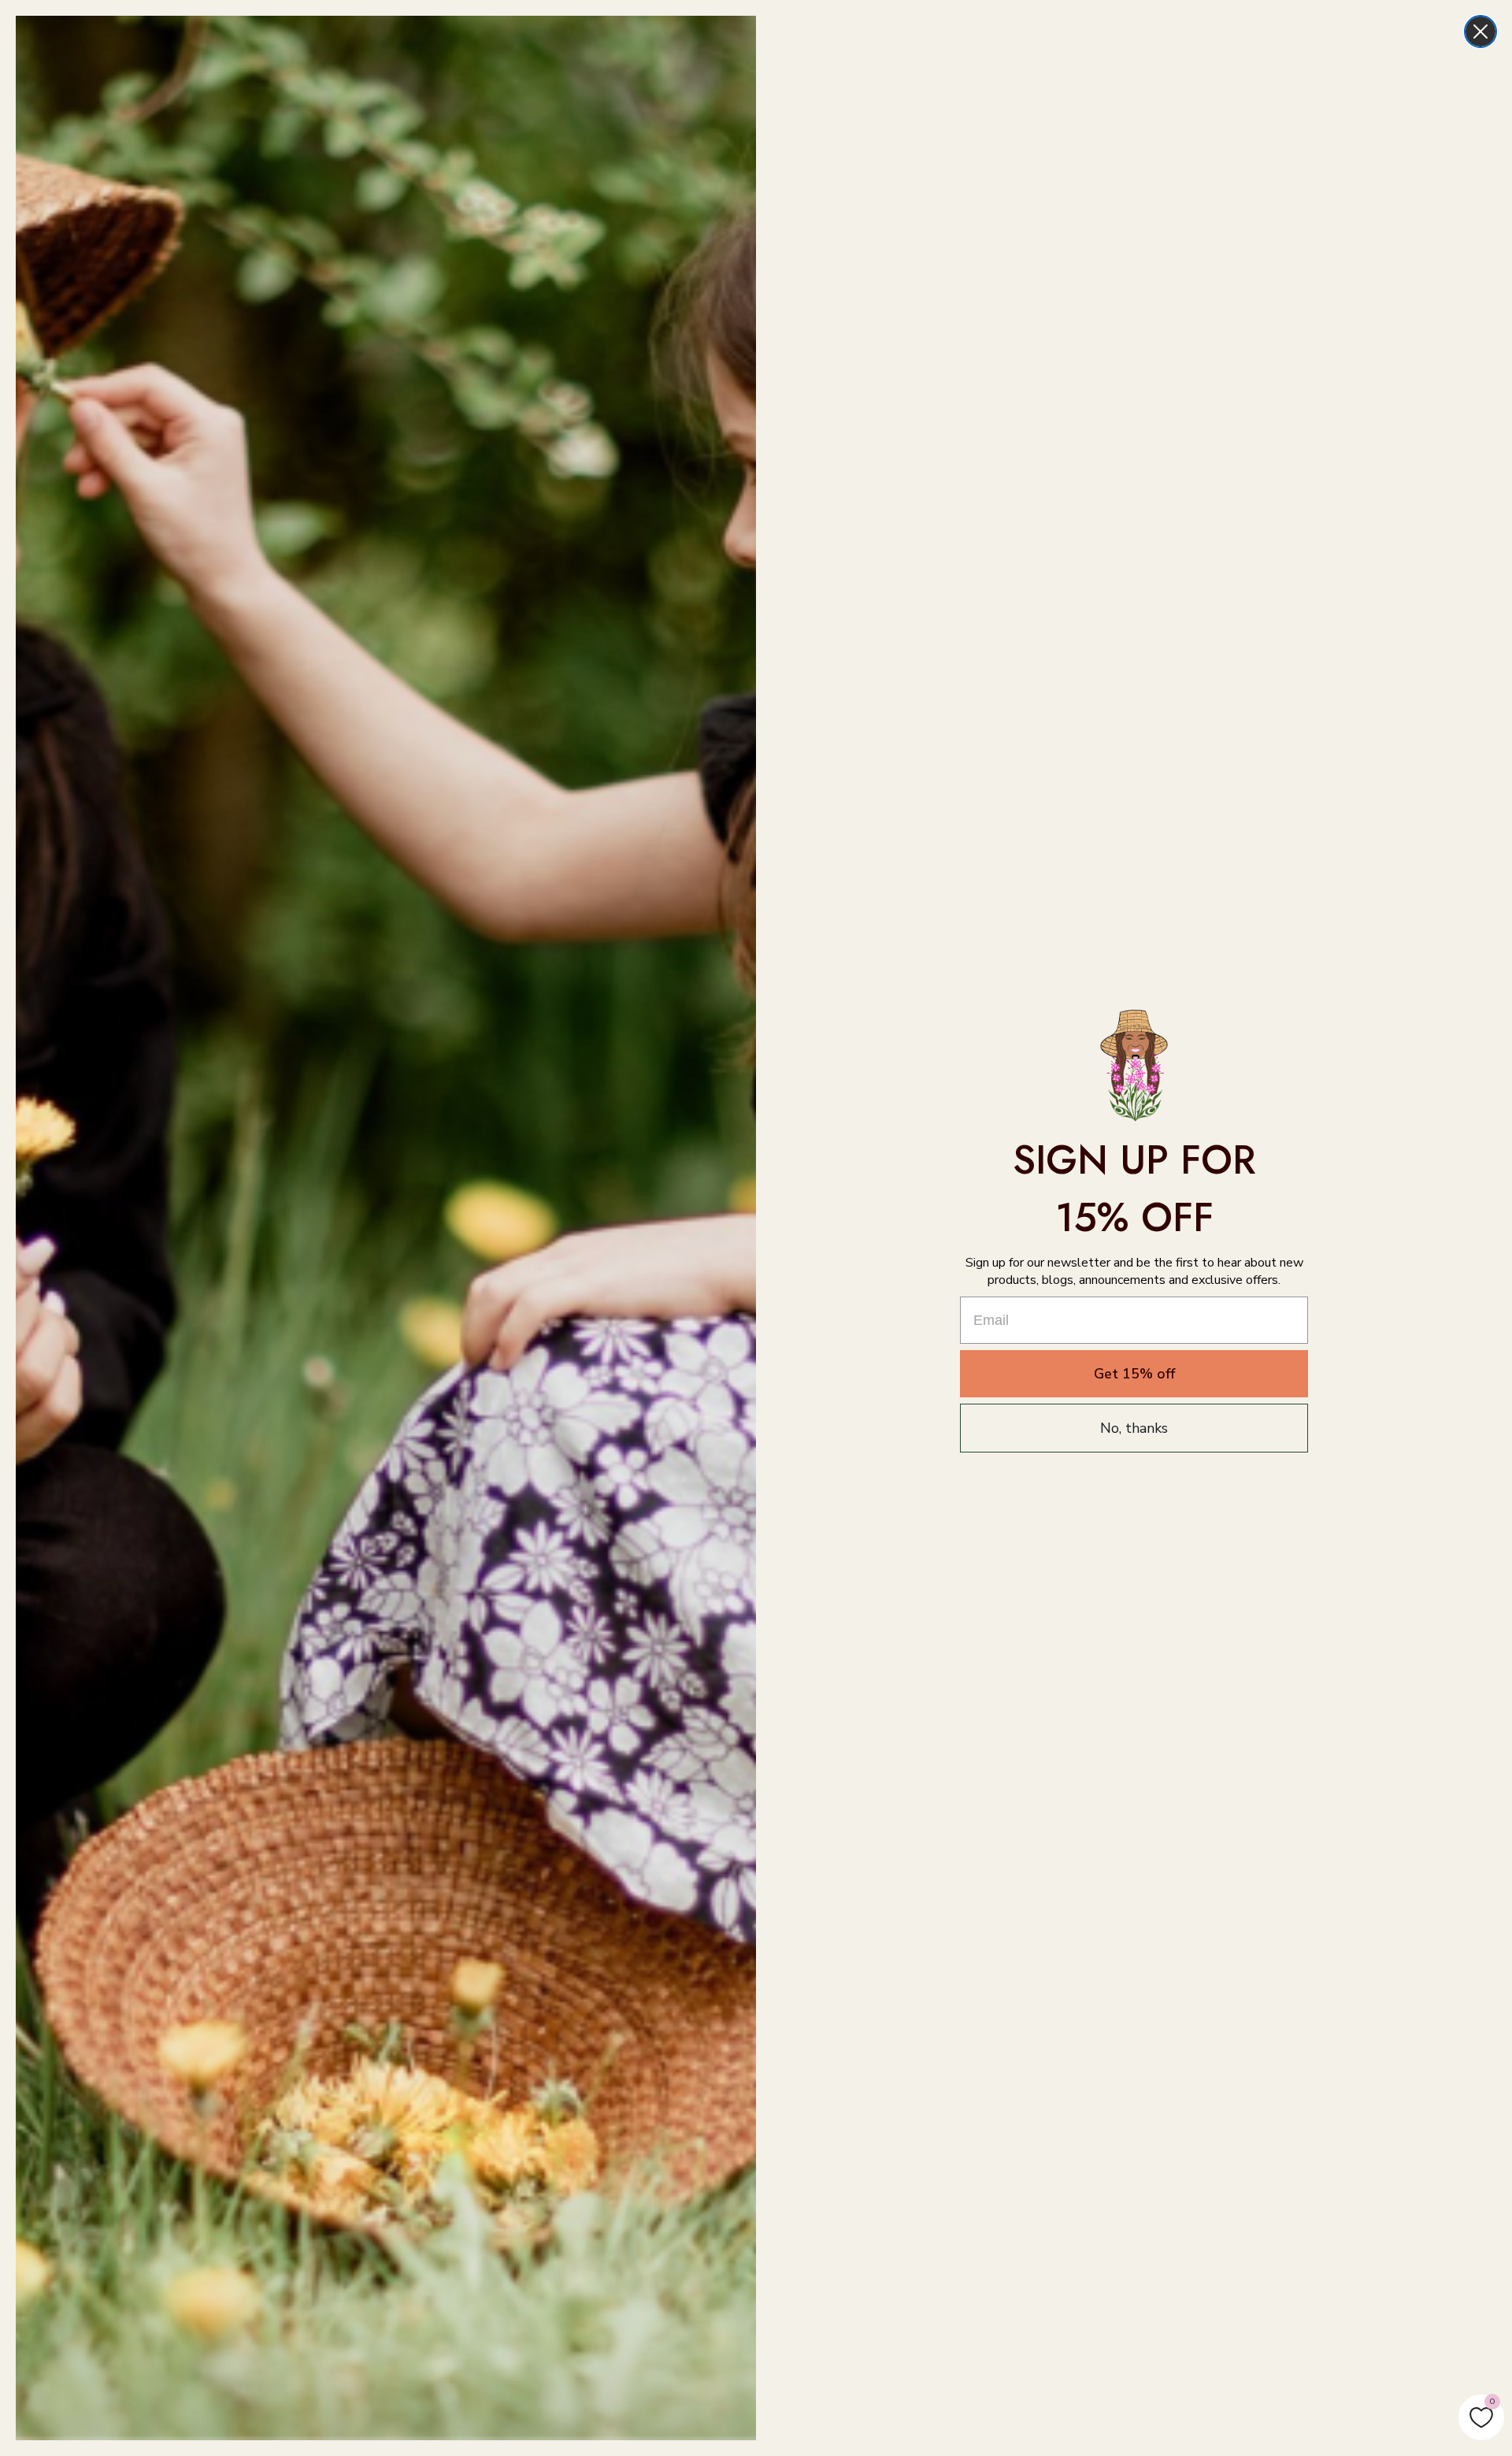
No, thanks (1134, 1428)
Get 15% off (1134, 1374)
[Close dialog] (1480, 32)
